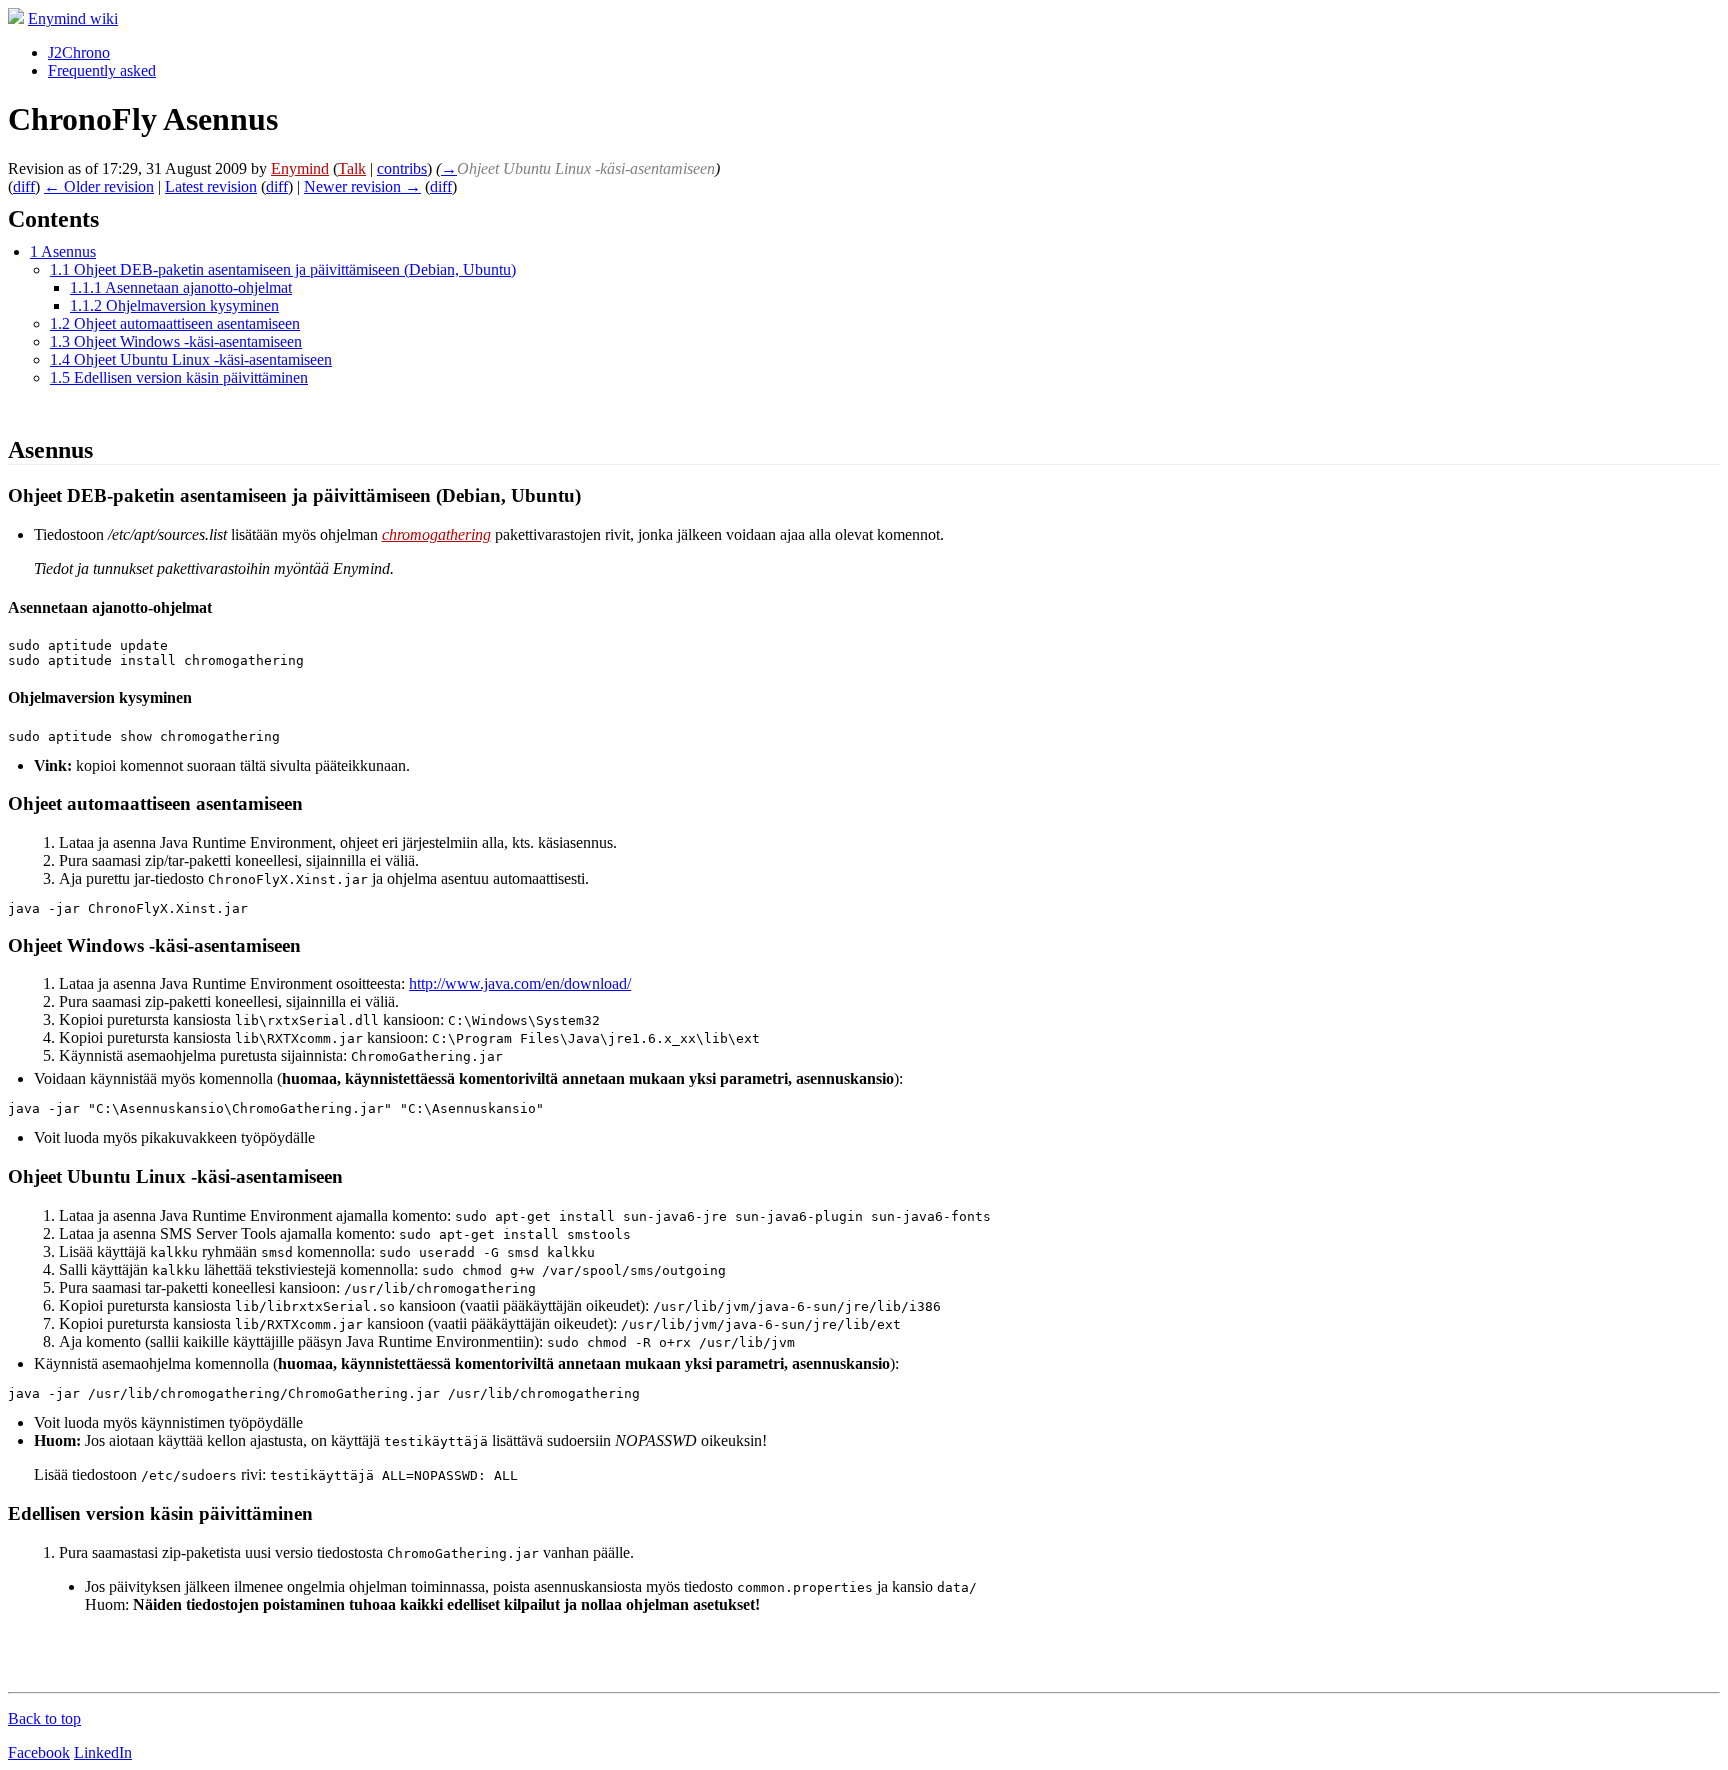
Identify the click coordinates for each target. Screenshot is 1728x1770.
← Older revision (99, 186)
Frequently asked (102, 70)
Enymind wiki (73, 18)
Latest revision (211, 186)
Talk (352, 168)
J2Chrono (79, 52)
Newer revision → (362, 186)
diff (24, 186)
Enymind (300, 168)
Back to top (44, 1718)
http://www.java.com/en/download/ (520, 983)
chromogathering (436, 534)
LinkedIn (103, 1752)
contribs (402, 168)
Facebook (39, 1752)
